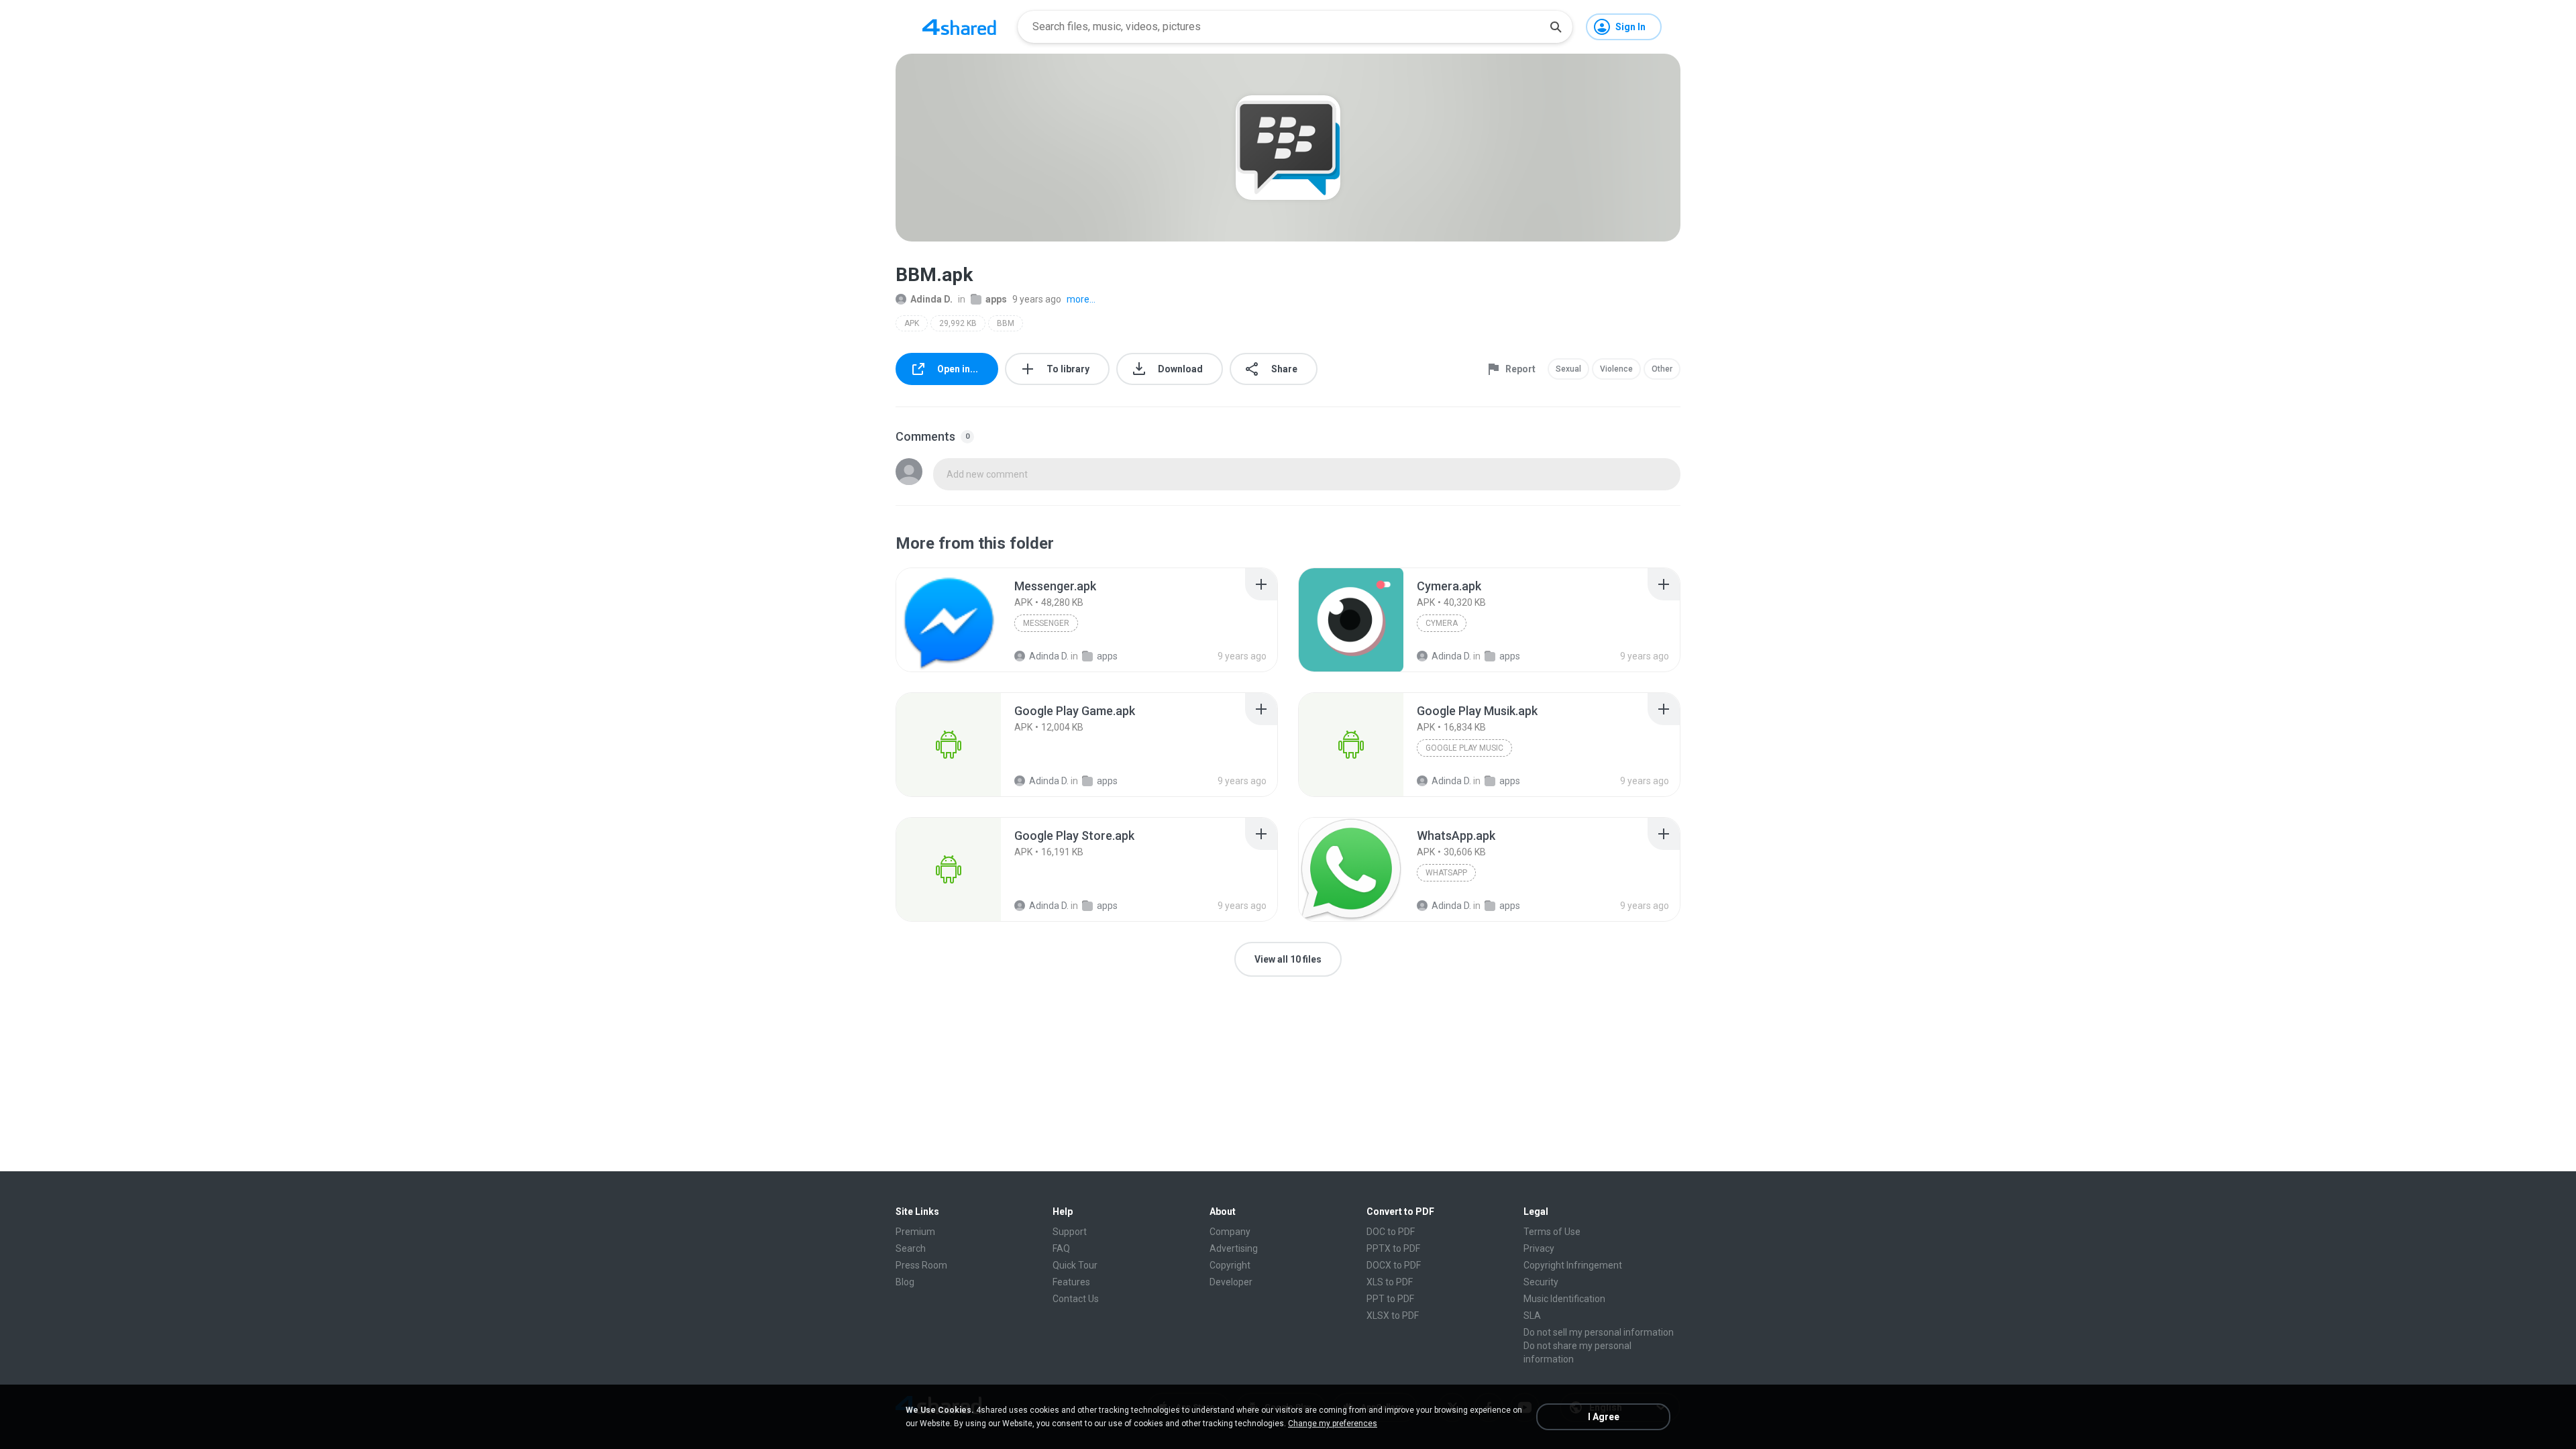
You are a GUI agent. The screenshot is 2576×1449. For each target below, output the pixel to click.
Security (1541, 1282)
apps (996, 299)
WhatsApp (1446, 873)
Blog (905, 1282)
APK (912, 323)
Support (1070, 1232)
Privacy (1539, 1248)
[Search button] (1556, 27)
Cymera (1442, 623)
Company (1230, 1232)
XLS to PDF (1390, 1282)
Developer (1231, 1282)
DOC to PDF (1391, 1232)
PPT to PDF (1390, 1299)
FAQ (1061, 1248)
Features (1071, 1282)
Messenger (1046, 623)
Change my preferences (1333, 1424)
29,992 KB (958, 323)
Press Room (921, 1265)
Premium (915, 1232)
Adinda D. (931, 299)
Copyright (1230, 1265)
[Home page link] (959, 27)
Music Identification (1564, 1299)
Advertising (1234, 1248)
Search (911, 1248)
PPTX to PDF (1393, 1248)
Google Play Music (1464, 748)
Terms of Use (1552, 1232)
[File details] (949, 620)
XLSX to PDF (1393, 1316)
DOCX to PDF (1394, 1265)
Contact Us (1076, 1299)
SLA (1532, 1316)
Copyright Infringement (1573, 1265)
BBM (1006, 323)
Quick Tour (1075, 1265)
